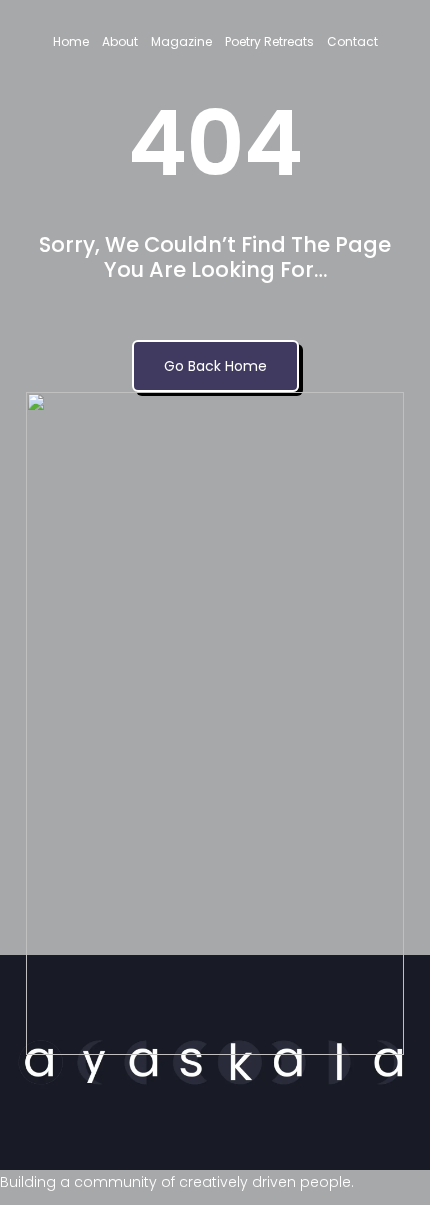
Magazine (181, 41)
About (120, 41)
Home (71, 41)
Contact (352, 41)
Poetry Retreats (269, 41)
